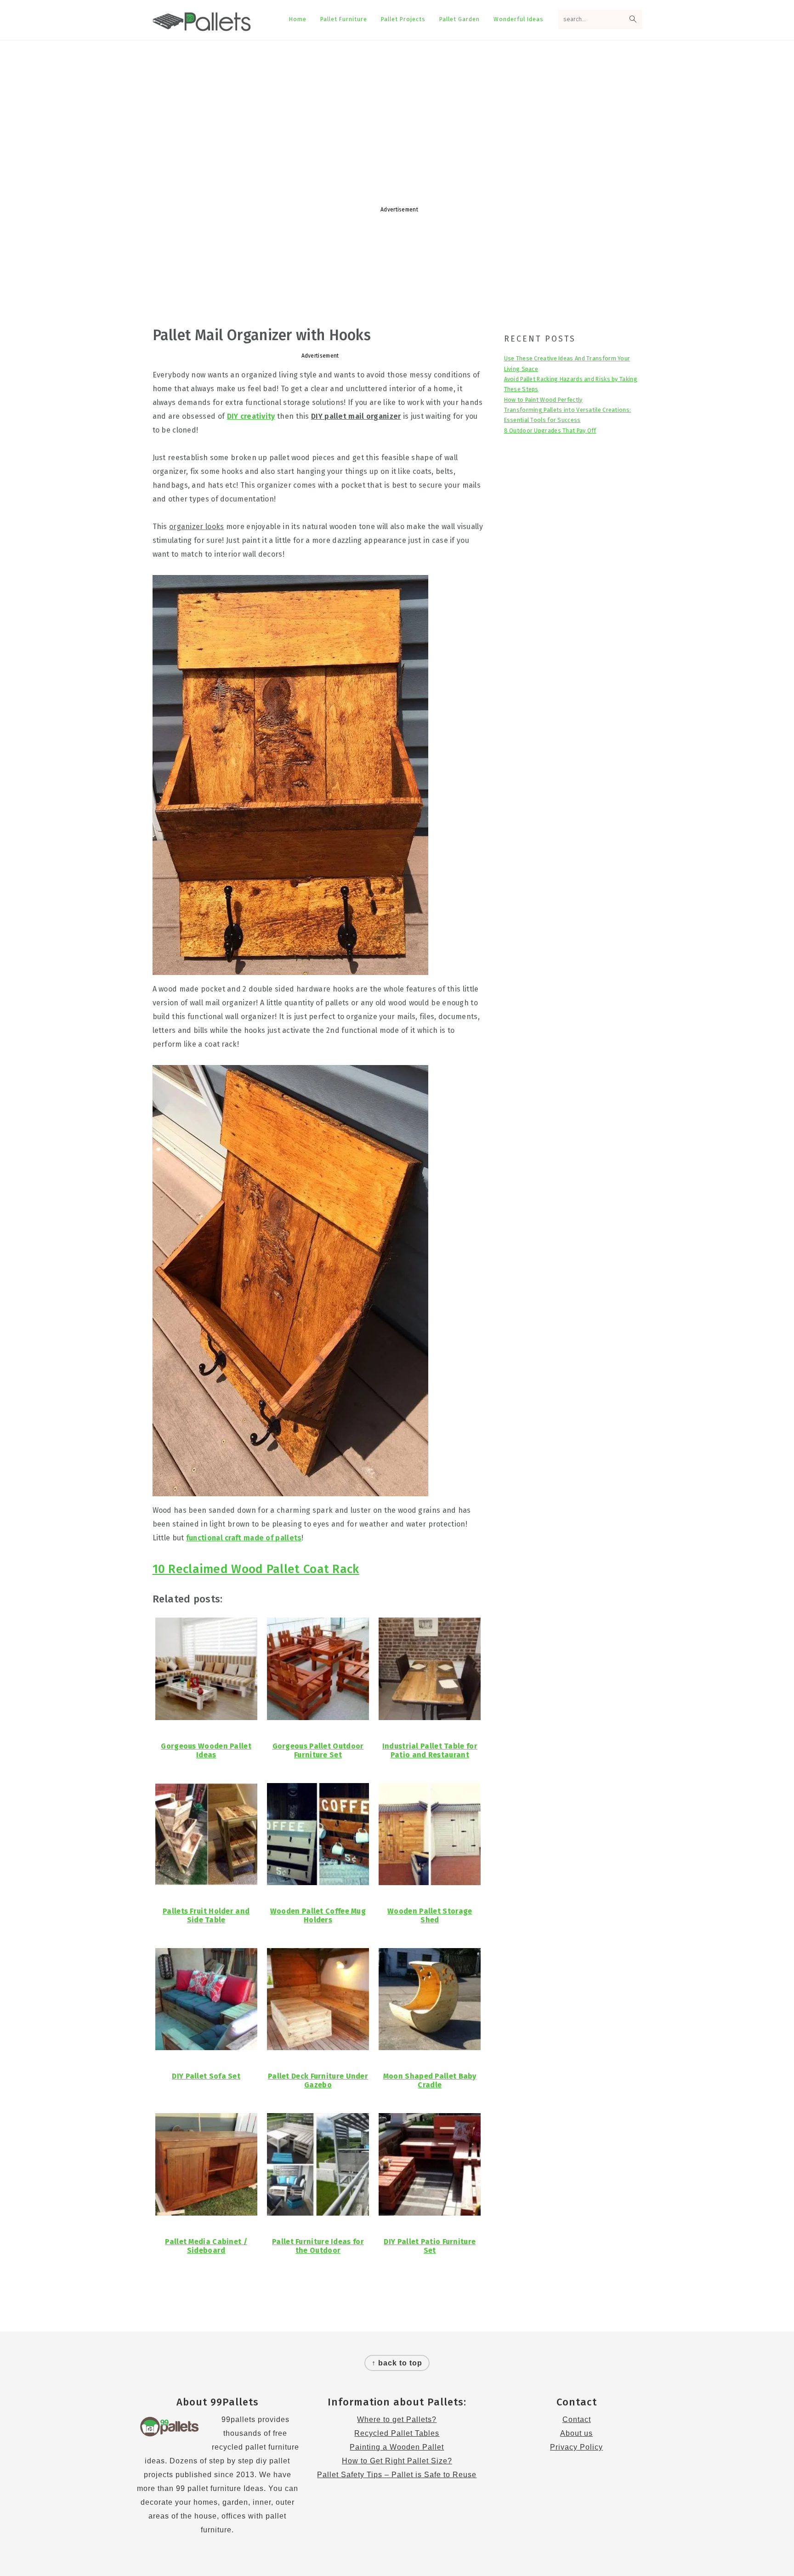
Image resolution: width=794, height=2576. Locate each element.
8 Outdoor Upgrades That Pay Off (550, 430)
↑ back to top (397, 2363)
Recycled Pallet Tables (397, 2433)
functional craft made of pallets (244, 1538)
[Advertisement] (397, 114)
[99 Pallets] (202, 26)
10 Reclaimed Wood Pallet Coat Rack (256, 1569)
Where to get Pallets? (397, 2419)
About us (576, 2433)
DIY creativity (251, 416)
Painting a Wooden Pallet (397, 2447)
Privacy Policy (576, 2447)
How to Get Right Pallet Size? (397, 2461)
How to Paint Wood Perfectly (543, 400)
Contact (577, 2419)
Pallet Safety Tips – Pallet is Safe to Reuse (397, 2475)
